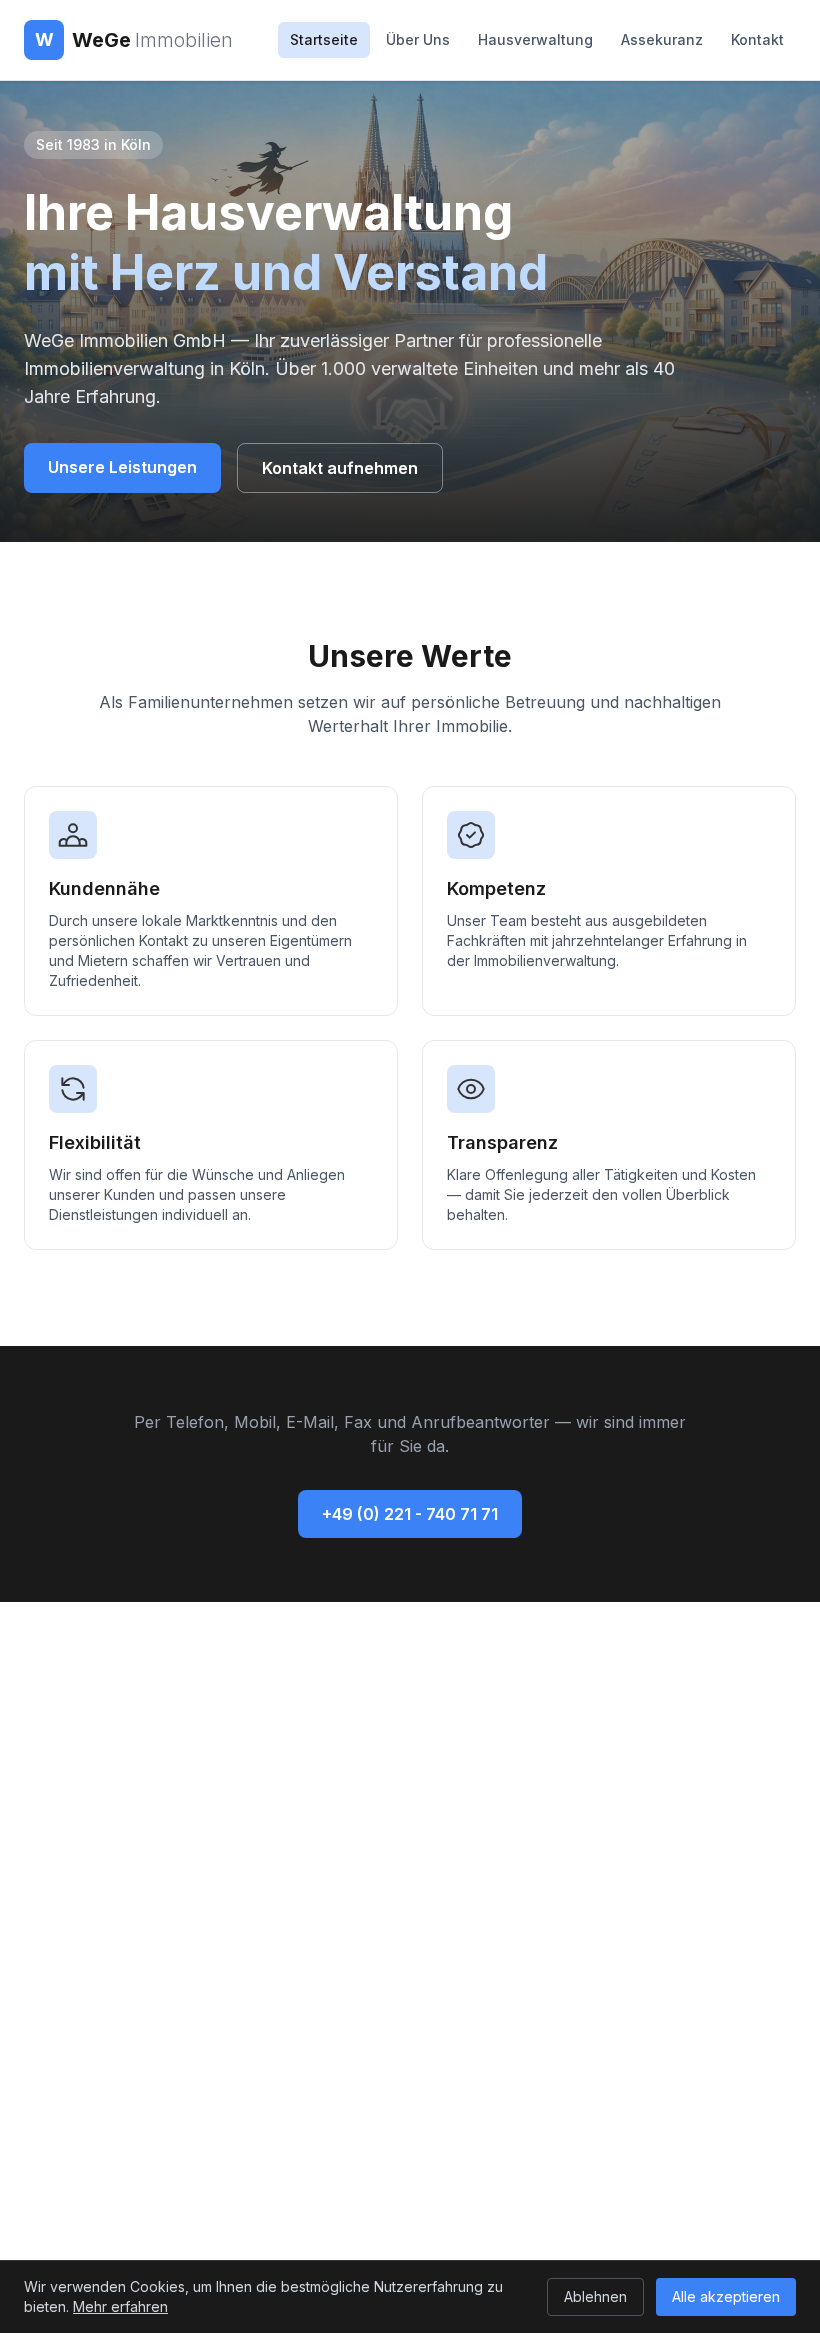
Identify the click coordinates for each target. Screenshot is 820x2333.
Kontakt (757, 39)
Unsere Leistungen (122, 467)
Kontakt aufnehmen (340, 468)
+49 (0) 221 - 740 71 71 (410, 1514)
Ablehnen (595, 2296)
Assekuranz (662, 39)
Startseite (324, 39)
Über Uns (418, 39)
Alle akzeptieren (726, 2296)
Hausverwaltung (535, 39)
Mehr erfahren (120, 2306)
